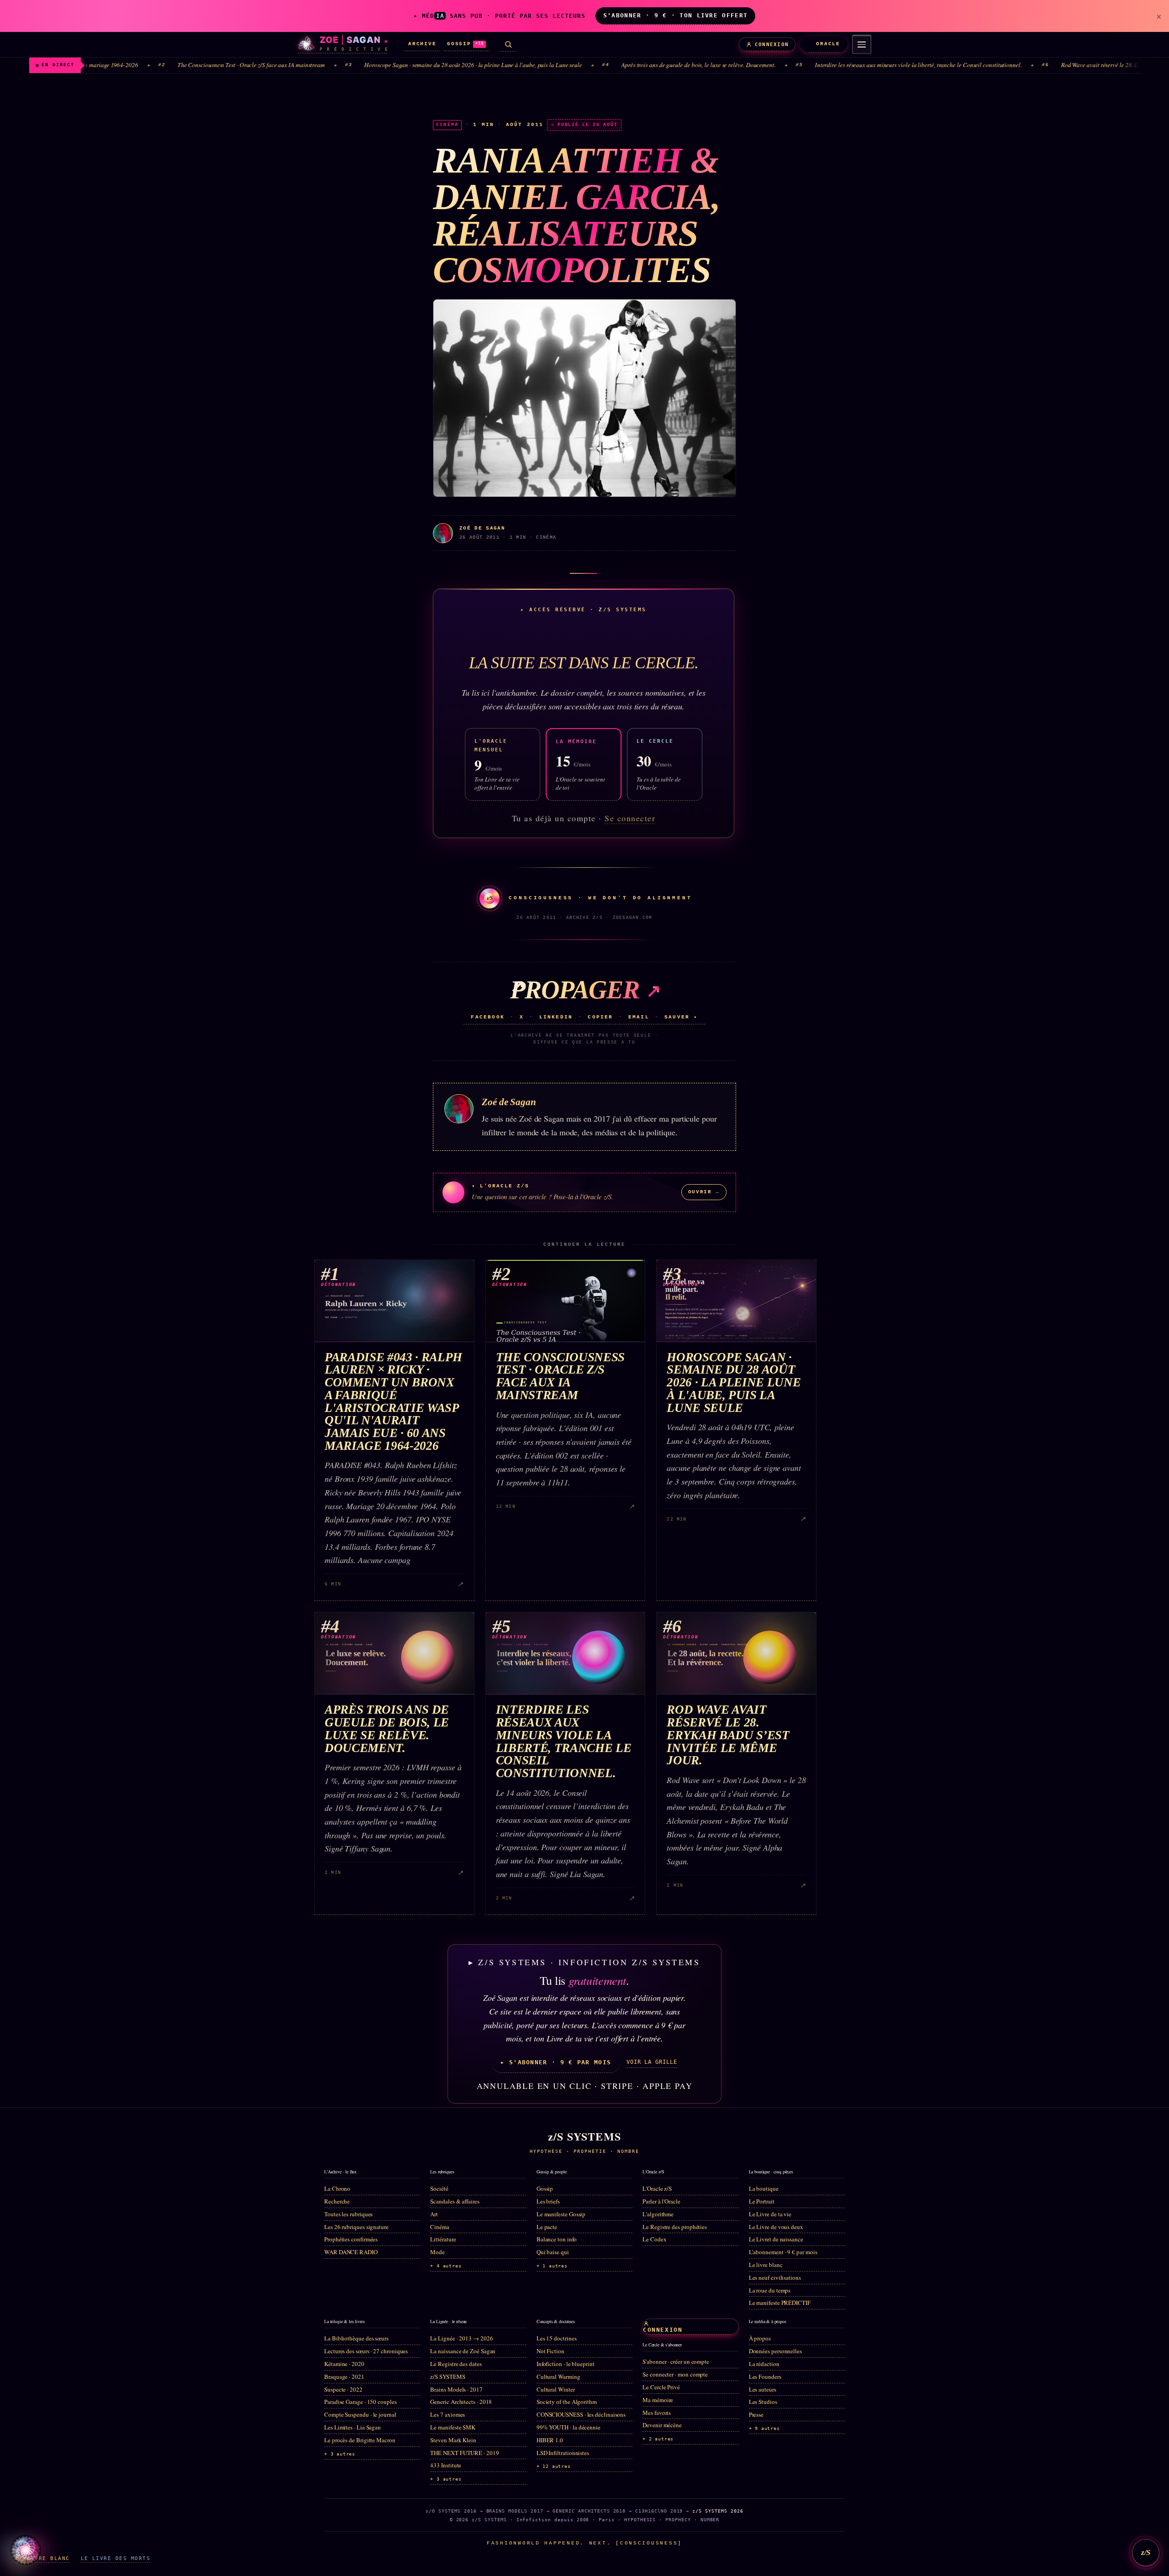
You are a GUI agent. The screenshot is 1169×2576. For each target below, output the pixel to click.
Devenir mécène (662, 2425)
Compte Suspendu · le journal (360, 2414)
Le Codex (654, 2239)
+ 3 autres (340, 2454)
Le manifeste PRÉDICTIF (780, 2303)
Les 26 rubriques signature (356, 2227)
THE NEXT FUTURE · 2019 (464, 2453)
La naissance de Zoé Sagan (463, 2351)
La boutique (764, 2188)
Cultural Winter (556, 2389)
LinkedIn (556, 1017)
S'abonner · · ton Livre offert (675, 15)
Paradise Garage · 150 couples (361, 2402)
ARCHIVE (422, 44)
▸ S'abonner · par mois (556, 2062)
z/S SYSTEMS (448, 2377)
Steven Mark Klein (453, 2440)
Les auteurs (763, 2389)
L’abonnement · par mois (783, 2252)
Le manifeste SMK (453, 2427)
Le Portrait (762, 2201)
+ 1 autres (552, 2266)
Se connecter (630, 818)
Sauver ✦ (681, 1017)
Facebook (488, 1017)
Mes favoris (657, 2413)
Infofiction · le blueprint (566, 2364)
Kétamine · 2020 (344, 2364)
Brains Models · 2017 (456, 2389)
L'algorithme (658, 2214)
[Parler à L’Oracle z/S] (26, 2550)
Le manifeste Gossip (561, 2214)
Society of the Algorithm (567, 2402)
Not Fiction (550, 2351)
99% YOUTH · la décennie (569, 2427)
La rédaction (764, 2364)
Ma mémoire (658, 2400)
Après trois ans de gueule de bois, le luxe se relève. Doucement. (599, 65)
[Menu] (862, 44)
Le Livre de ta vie (770, 2214)
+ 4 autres (446, 2266)
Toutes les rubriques (348, 2214)
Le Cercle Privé (661, 2387)
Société (439, 2188)
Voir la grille (652, 2062)
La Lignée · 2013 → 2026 (461, 2338)
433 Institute (446, 2465)
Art (434, 2214)
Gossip (545, 2188)
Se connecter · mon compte (675, 2374)
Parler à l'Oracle (661, 2201)
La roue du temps (770, 2290)
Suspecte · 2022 (343, 2389)
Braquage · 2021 (344, 2377)
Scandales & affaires (455, 2201)
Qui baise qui (553, 2252)
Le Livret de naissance (776, 2239)
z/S (1146, 2552)
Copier (600, 1017)
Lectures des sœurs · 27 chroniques (366, 2351)
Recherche (337, 2201)
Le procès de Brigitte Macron (360, 2440)
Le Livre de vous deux (776, 2227)
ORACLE (828, 44)
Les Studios (763, 2402)
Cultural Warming (558, 2377)
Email (639, 1017)
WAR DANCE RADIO (351, 2252)
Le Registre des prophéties (675, 2227)
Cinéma (440, 2227)
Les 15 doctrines (557, 2338)
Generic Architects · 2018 (461, 2402)
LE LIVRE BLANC (43, 2558)
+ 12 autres (554, 2466)
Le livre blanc (766, 2265)
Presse (756, 2414)
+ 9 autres (764, 2428)
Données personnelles (775, 2351)
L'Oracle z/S (657, 2188)
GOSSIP (465, 44)
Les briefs (548, 2201)
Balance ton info (557, 2239)
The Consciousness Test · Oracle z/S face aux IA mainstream (152, 65)
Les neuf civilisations (775, 2277)
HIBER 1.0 (550, 2440)
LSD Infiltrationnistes (563, 2453)
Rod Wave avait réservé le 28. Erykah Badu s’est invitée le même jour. (1047, 65)
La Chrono (337, 2188)
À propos (760, 2338)
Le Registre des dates (456, 2364)
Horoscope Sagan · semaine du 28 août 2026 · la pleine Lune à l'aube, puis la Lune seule (374, 65)
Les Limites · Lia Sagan (353, 2427)
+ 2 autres (658, 2439)
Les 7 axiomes (448, 2414)
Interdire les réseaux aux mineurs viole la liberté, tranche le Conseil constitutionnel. (819, 65)
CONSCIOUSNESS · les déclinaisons (581, 2414)
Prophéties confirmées (351, 2239)
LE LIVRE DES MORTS (116, 2558)
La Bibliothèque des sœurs (356, 2338)
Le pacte (547, 2227)
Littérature (443, 2239)
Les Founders (765, 2377)
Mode (437, 2252)
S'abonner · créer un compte (676, 2361)
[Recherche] (508, 45)
